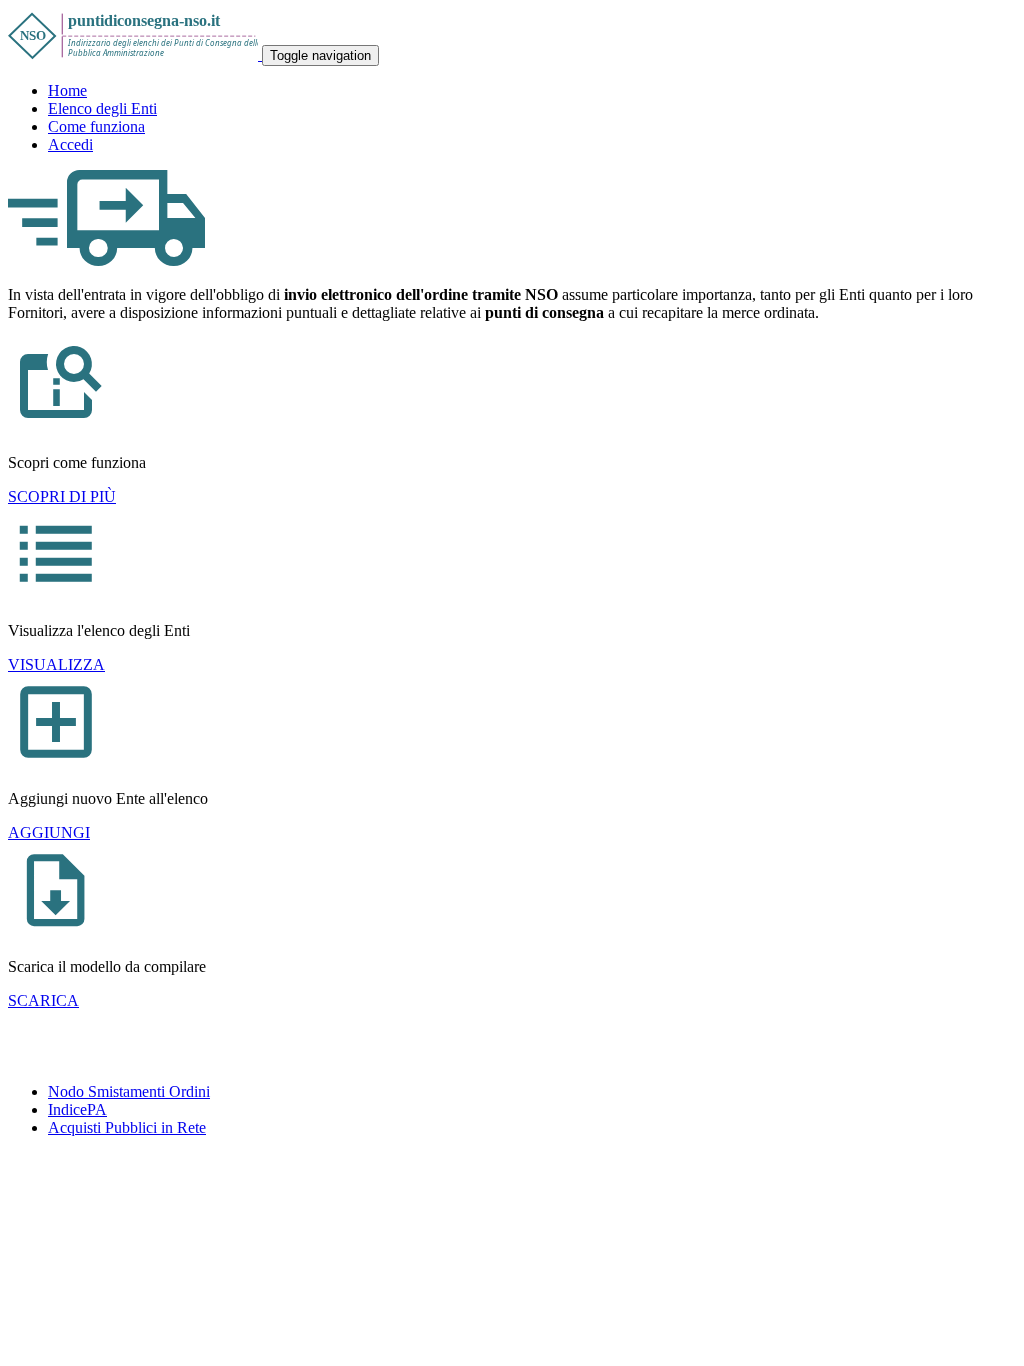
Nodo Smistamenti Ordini (129, 1091)
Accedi (70, 144)
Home (67, 90)
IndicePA (77, 1109)
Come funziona (96, 126)
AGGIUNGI (49, 832)
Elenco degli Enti (102, 108)
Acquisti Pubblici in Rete (127, 1127)
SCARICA (43, 1000)
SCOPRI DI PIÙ (62, 496)
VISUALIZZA (56, 664)
